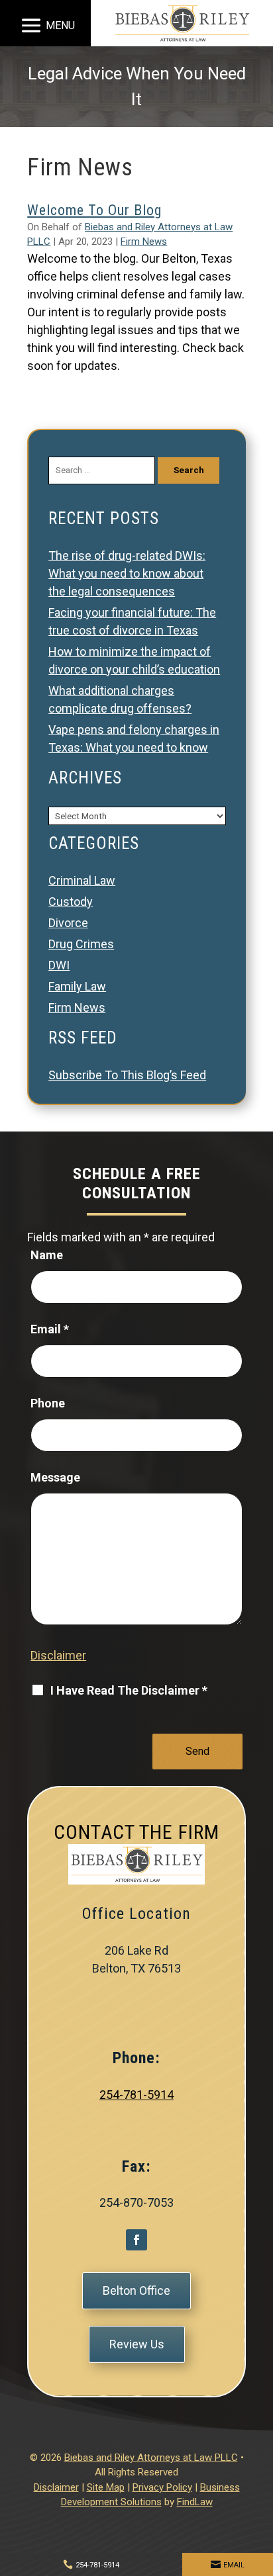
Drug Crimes (81, 944)
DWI (59, 965)
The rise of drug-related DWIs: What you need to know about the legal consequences (127, 573)
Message (55, 1477)
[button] (46, 25)
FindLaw (195, 2502)
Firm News (144, 242)
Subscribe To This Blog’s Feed (127, 1075)
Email (50, 1329)
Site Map (106, 2487)
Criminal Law (82, 880)
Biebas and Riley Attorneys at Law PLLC (151, 2458)
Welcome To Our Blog (94, 210)
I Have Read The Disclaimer (129, 1690)
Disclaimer (58, 1655)
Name (47, 1255)
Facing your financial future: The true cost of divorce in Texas (132, 621)
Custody (71, 902)
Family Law (77, 986)
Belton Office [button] (136, 2290)
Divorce (68, 923)
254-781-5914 (136, 2095)
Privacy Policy (162, 2487)
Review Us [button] (137, 2344)
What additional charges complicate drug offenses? (120, 699)
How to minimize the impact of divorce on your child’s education (134, 660)
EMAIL (234, 2565)
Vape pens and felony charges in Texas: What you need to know (134, 738)
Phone (48, 1403)
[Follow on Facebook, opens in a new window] (136, 2240)
